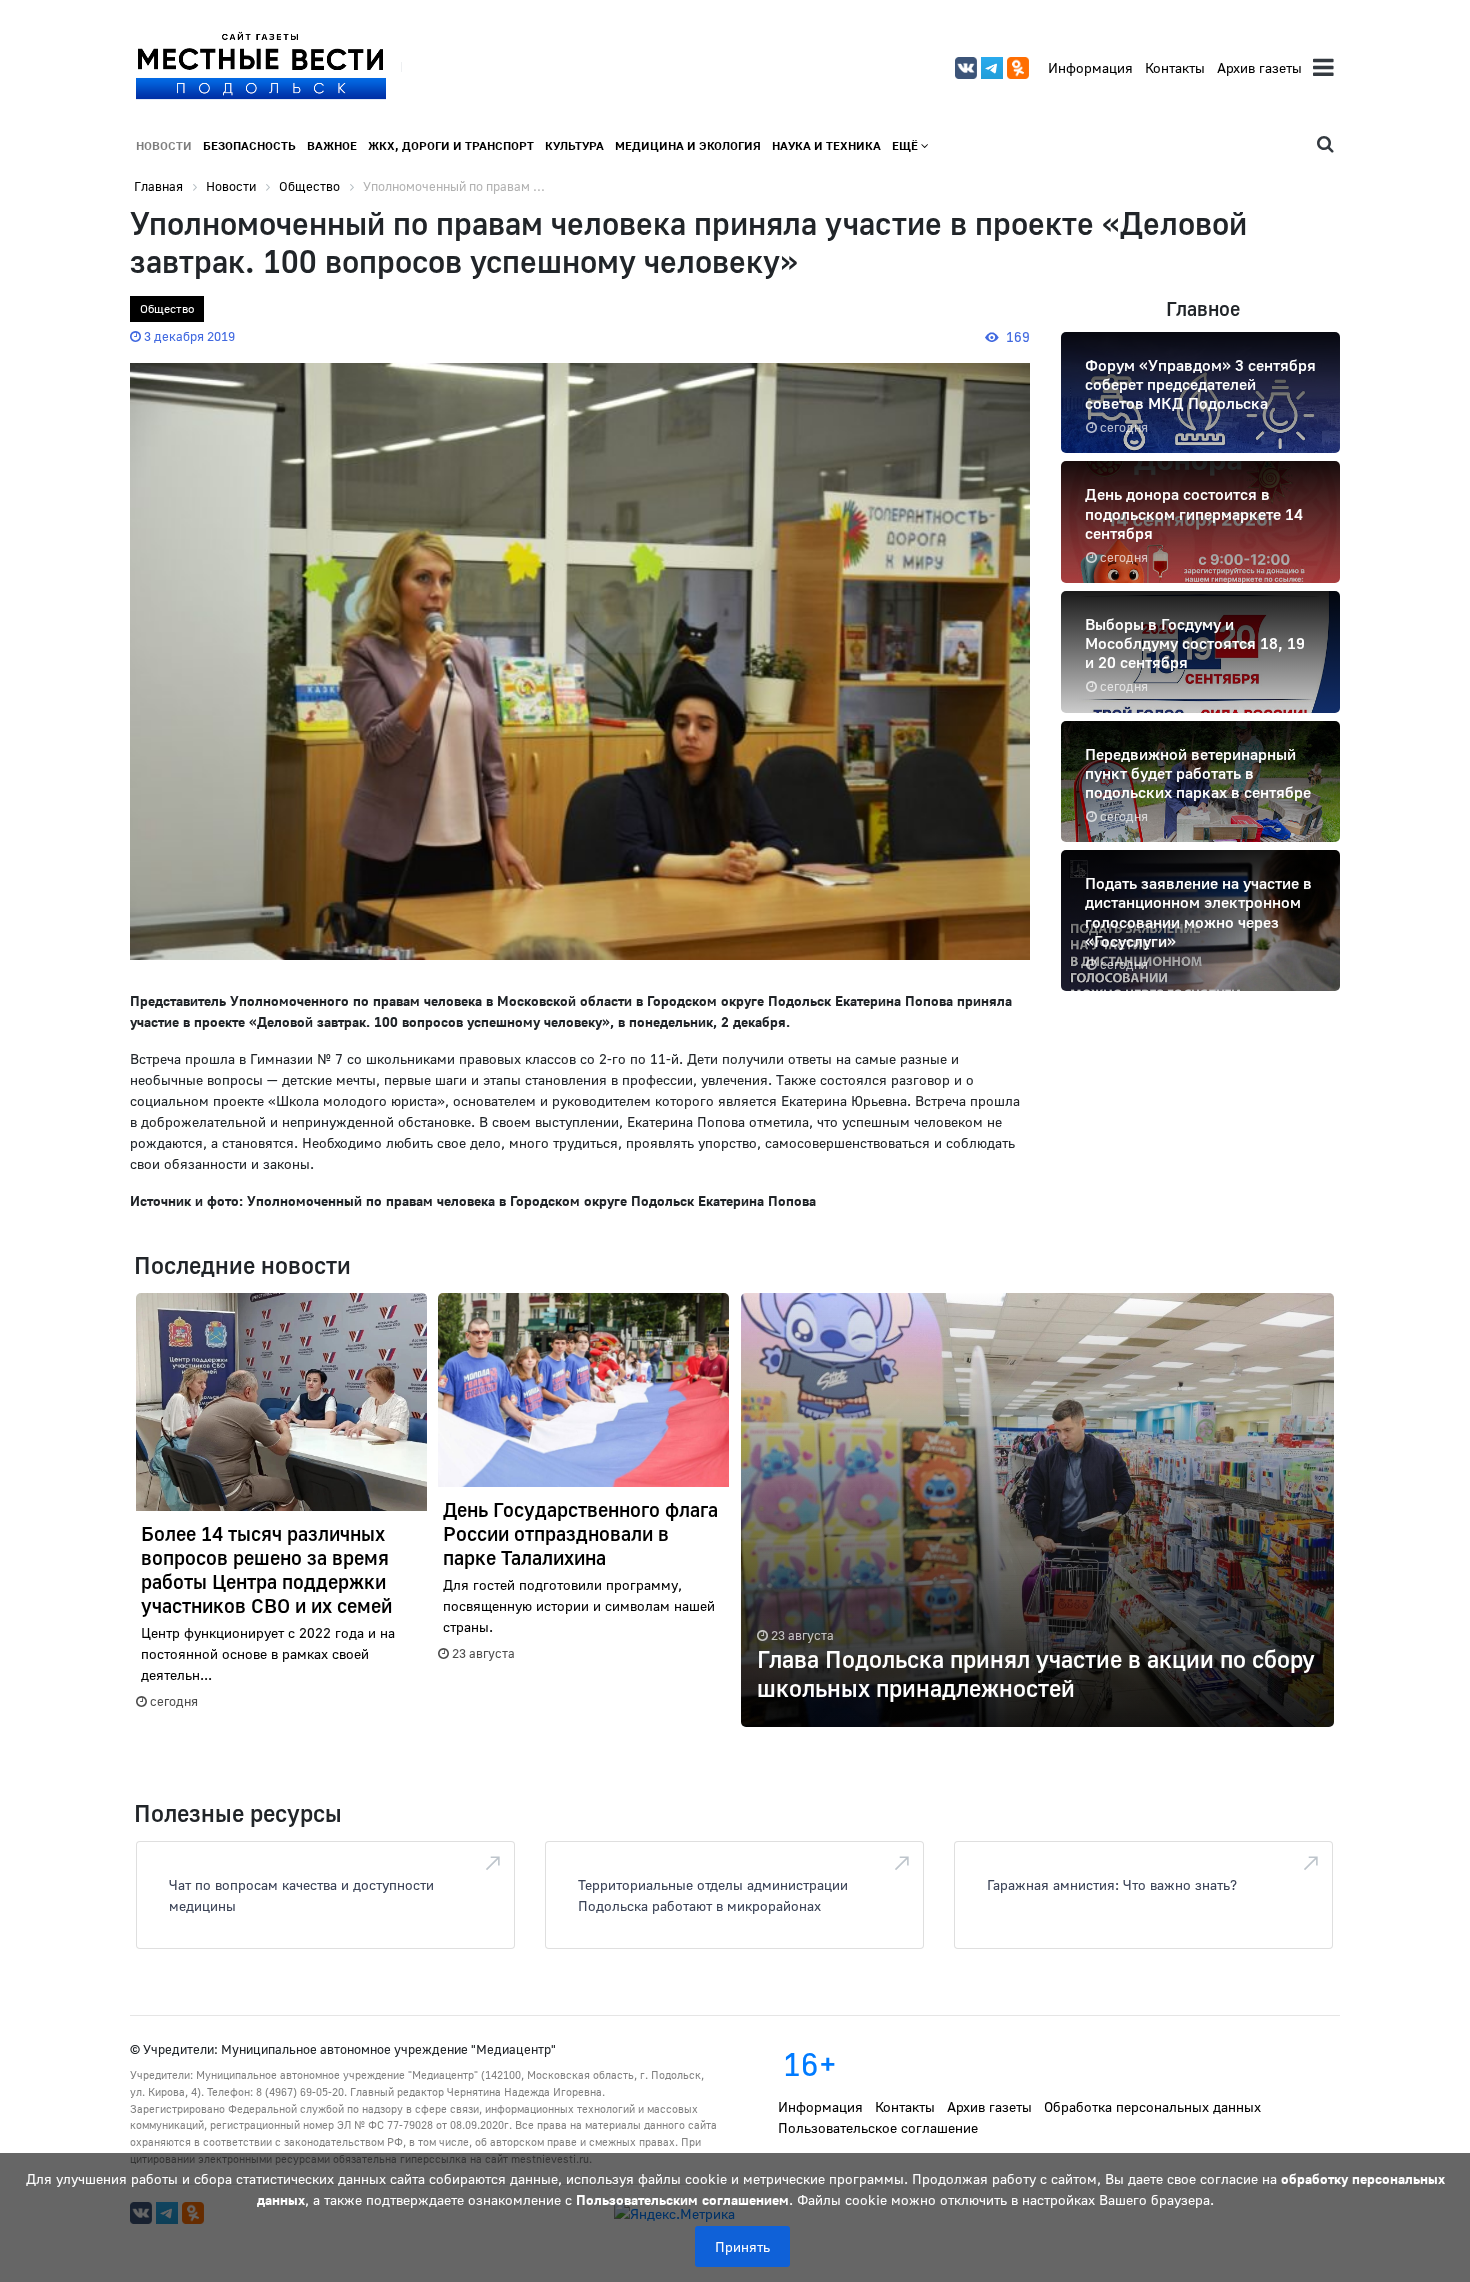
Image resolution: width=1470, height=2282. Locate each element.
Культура (574, 145)
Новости (164, 145)
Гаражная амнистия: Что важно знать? (1112, 1884)
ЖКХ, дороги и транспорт (451, 145)
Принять (742, 2246)
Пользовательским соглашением (682, 2199)
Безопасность (249, 145)
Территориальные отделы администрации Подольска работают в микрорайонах (713, 1895)
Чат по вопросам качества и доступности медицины (301, 1895)
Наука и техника (826, 145)
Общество (167, 308)
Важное (332, 145)
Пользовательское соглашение (878, 2127)
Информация (1090, 67)
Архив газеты (1259, 67)
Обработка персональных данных (1152, 2106)
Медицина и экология (688, 145)
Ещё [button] (906, 145)
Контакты (1175, 67)
